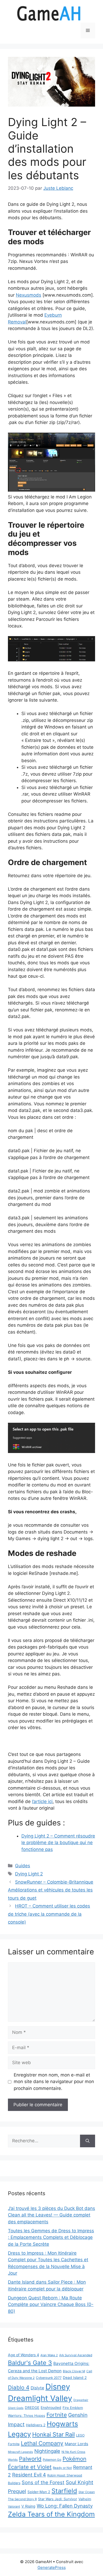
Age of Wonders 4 (24, 2355)
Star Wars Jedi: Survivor (58, 2499)
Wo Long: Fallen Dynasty (65, 2506)
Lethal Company (42, 2443)
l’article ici (42, 1801)
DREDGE (32, 2408)
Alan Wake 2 (49, 2355)
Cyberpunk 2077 (49, 2378)
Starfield (64, 2491)
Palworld (30, 2459)
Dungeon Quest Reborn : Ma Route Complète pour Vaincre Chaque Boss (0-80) (51, 2305)
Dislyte (37, 2388)
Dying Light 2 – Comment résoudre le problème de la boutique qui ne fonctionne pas (58, 1843)
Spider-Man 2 (39, 2492)
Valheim (85, 2499)
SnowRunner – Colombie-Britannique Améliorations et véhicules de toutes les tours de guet (51, 1890)
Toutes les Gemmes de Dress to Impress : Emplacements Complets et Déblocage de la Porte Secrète (51, 2237)
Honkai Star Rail (53, 2434)
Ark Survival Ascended (76, 2355)
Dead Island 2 (75, 2378)
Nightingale (47, 2451)
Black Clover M (74, 2371)
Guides (23, 1866)
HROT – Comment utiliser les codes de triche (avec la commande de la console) (49, 1914)
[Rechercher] (88, 2141)
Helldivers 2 (36, 2425)
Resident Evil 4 (29, 2475)
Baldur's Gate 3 (30, 2363)
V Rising (28, 2506)
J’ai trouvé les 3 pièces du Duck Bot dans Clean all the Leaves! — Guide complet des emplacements (51, 2215)
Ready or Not (62, 2468)
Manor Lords (76, 2444)
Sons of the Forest (43, 2482)
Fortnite (57, 2415)
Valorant (14, 2507)
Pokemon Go (52, 2460)
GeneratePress (52, 2567)
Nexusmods (29, 295)
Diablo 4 (19, 2387)
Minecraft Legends (20, 2452)
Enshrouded (51, 2408)
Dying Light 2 (29, 1874)
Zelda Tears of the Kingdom (51, 2514)
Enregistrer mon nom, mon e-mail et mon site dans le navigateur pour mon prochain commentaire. (54, 2082)
